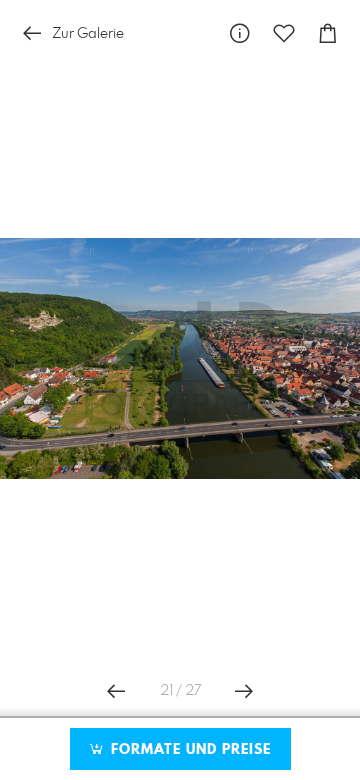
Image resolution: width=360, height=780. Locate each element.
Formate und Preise (188, 750)
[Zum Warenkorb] (328, 33)
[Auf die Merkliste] (284, 33)
